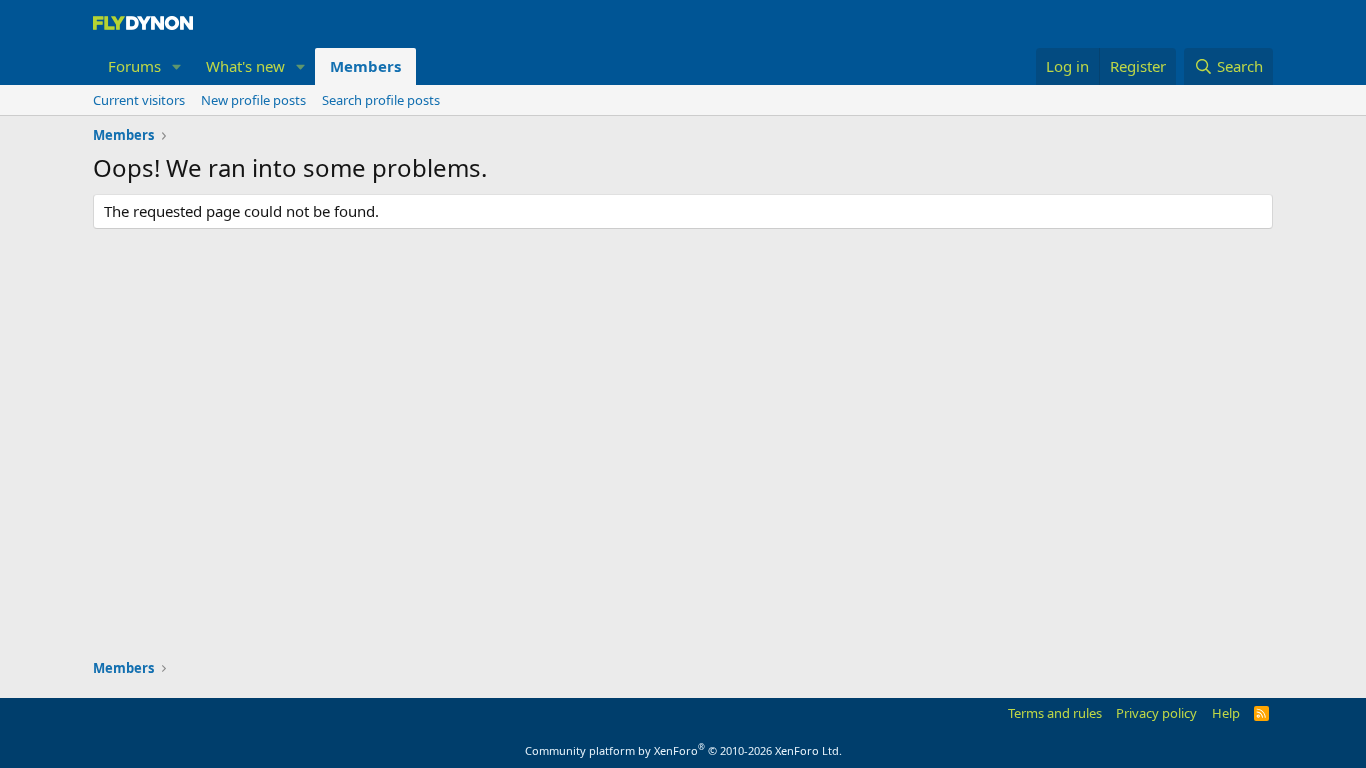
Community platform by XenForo (683, 750)
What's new (245, 66)
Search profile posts (381, 100)
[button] (177, 66)
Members (365, 66)
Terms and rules (1055, 713)
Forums (134, 66)
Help (1226, 713)
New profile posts (253, 100)
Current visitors (139, 100)
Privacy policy (1156, 713)
